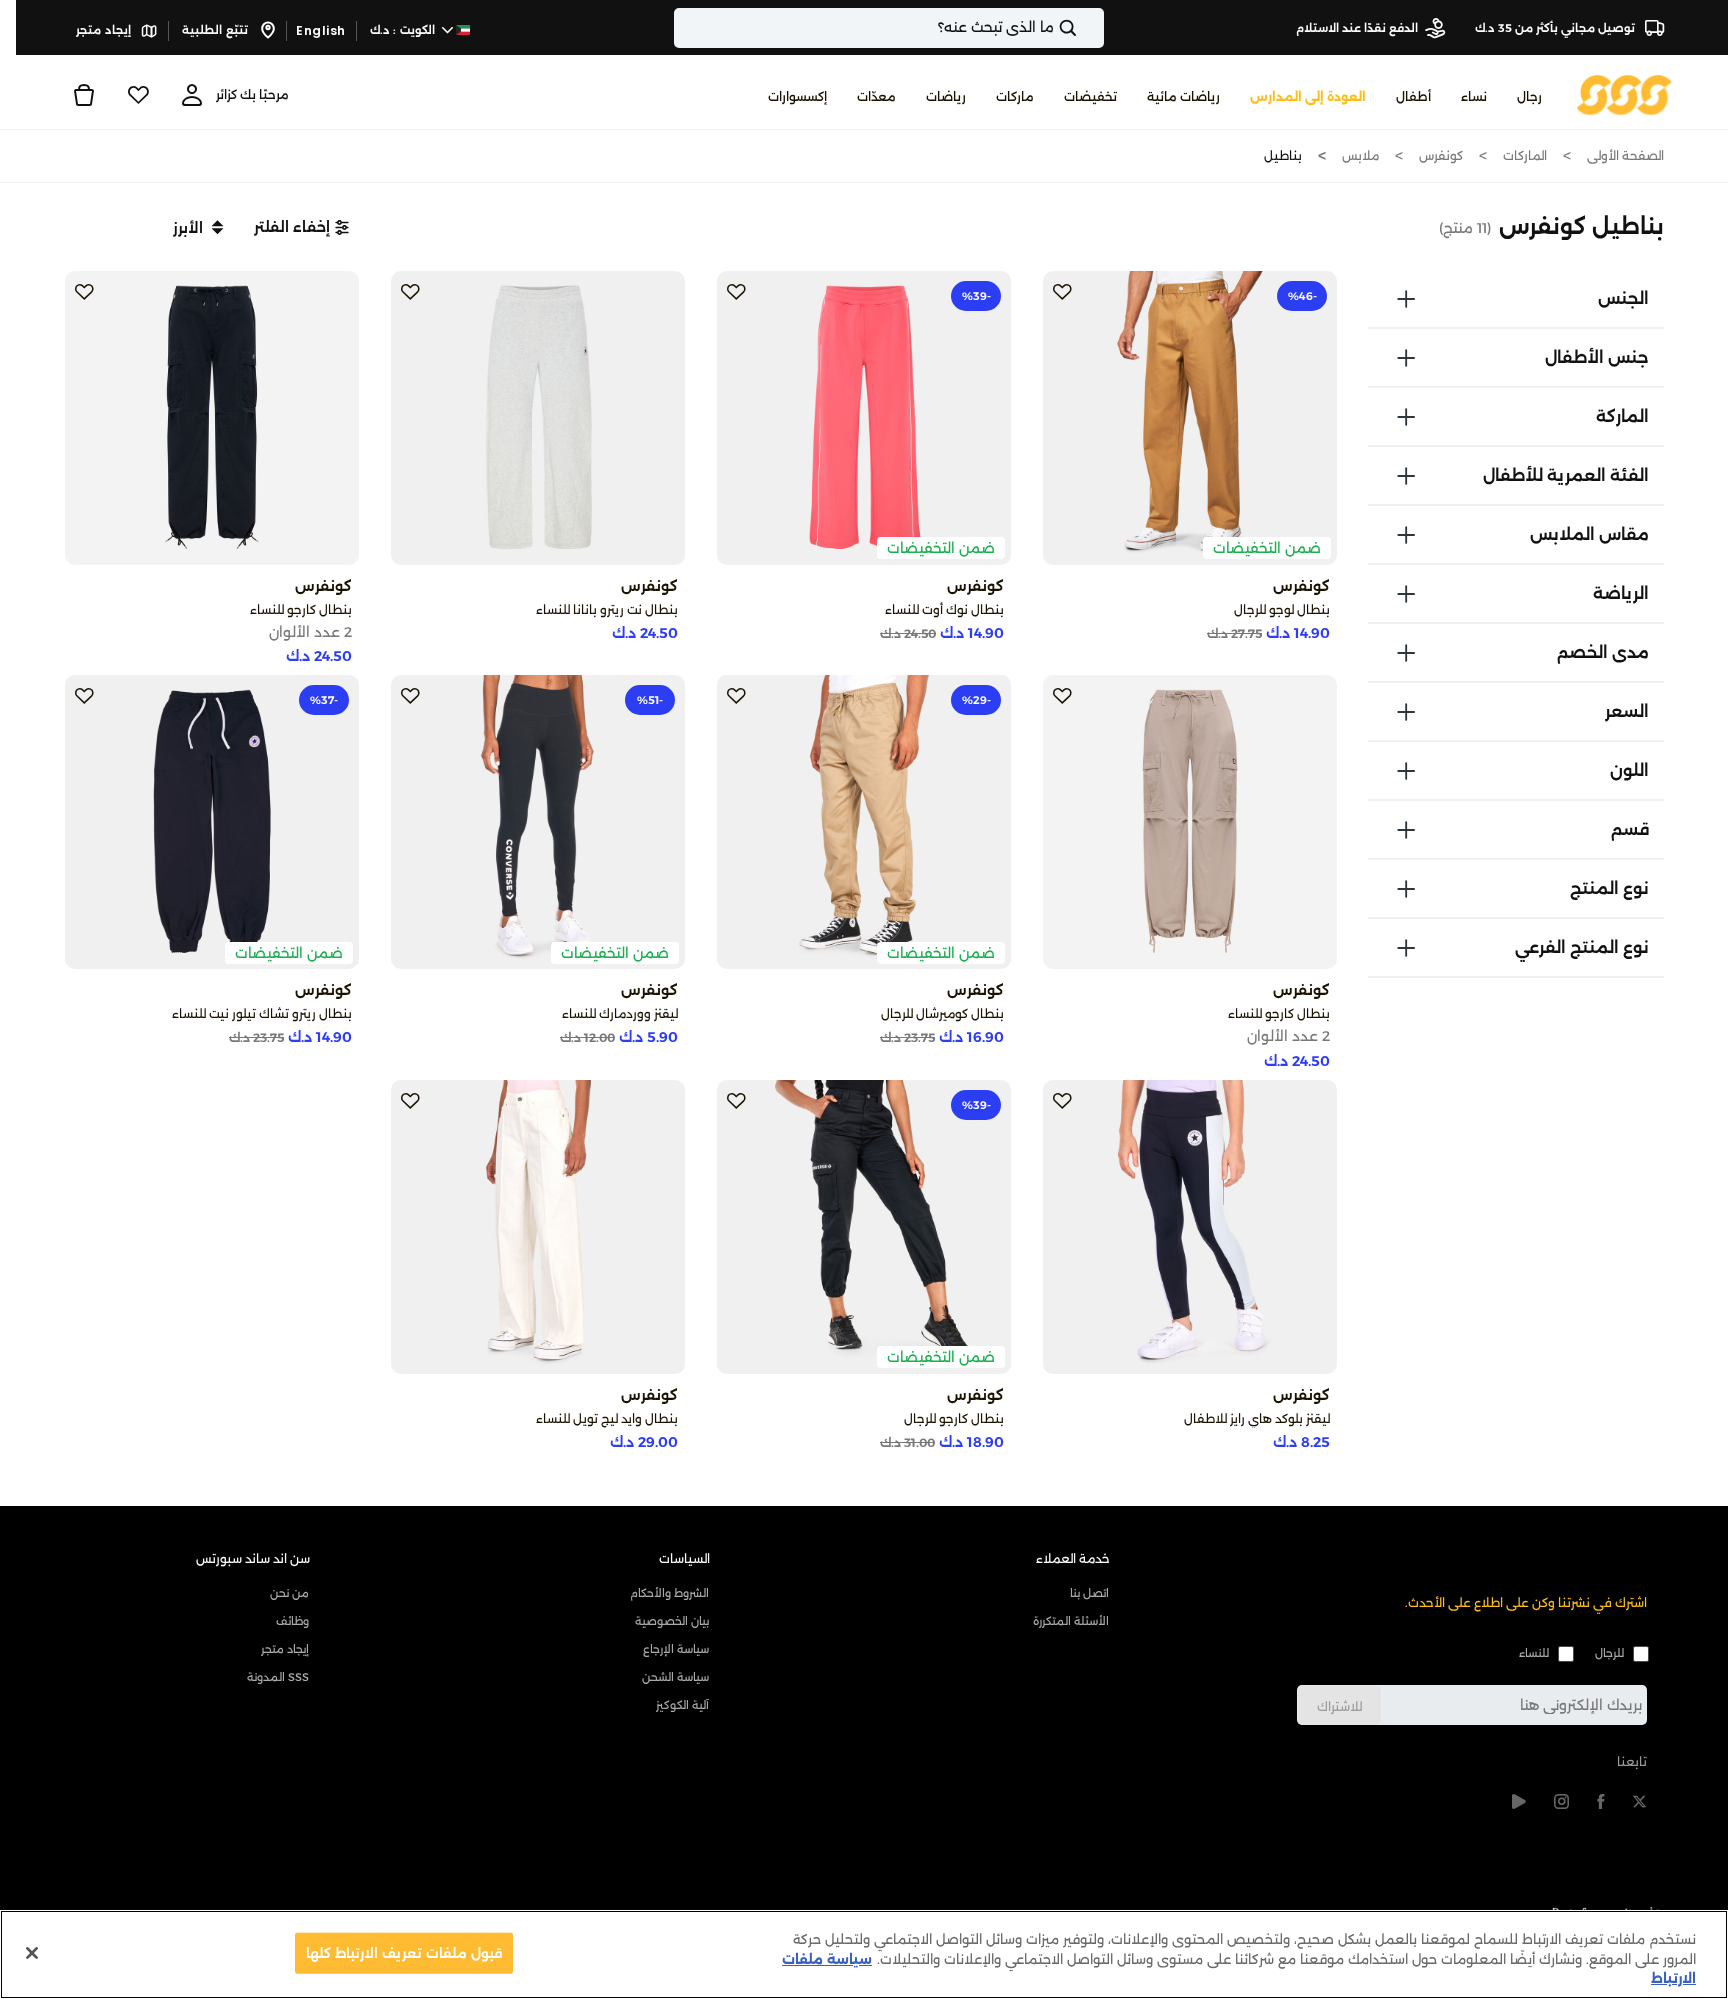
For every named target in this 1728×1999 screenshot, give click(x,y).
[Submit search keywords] (1085, 28)
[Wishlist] (138, 95)
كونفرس (1441, 155)
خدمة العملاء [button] (1073, 1558)
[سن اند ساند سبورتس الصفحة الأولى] (1624, 93)
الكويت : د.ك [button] (404, 30)
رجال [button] (1529, 96)
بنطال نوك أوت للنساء (944, 609)
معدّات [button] (876, 96)
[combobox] (889, 28)
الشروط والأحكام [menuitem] (669, 1593)
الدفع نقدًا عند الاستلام (1357, 28)
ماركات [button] (1015, 96)
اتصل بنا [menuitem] (1089, 1593)
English (321, 30)
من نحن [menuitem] (289, 1593)
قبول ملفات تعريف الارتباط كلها (404, 1952)
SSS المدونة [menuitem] (278, 1677)
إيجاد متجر (105, 30)
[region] (864, 1954)
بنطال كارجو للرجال (954, 1418)
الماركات (1525, 155)
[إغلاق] (32, 1953)
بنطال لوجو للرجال (1282, 609)
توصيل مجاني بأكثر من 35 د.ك (1556, 28)
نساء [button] (1474, 96)
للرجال (1609, 1653)
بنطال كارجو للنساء (301, 609)
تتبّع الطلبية (216, 30)
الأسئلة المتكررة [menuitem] (1071, 1621)
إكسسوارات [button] (797, 96)
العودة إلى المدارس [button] (1308, 96)
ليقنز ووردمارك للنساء (620, 1013)
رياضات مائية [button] (1183, 96)
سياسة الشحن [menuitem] (675, 1677)
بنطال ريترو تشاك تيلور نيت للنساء (262, 1013)
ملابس (1360, 155)
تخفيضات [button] (1090, 96)
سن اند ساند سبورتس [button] (253, 1558)
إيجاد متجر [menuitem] (285, 1649)
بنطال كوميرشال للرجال (942, 1013)
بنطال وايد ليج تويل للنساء (607, 1418)
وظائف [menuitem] (292, 1621)
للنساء (1534, 1653)
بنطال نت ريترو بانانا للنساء (607, 609)
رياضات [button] (946, 96)
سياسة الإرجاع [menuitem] (676, 1649)
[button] (301, 227)
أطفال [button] (1413, 96)
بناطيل (1283, 155)
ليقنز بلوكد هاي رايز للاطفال (1257, 1418)
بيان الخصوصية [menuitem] (672, 1621)
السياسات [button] (684, 1558)
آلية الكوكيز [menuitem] (682, 1705)
